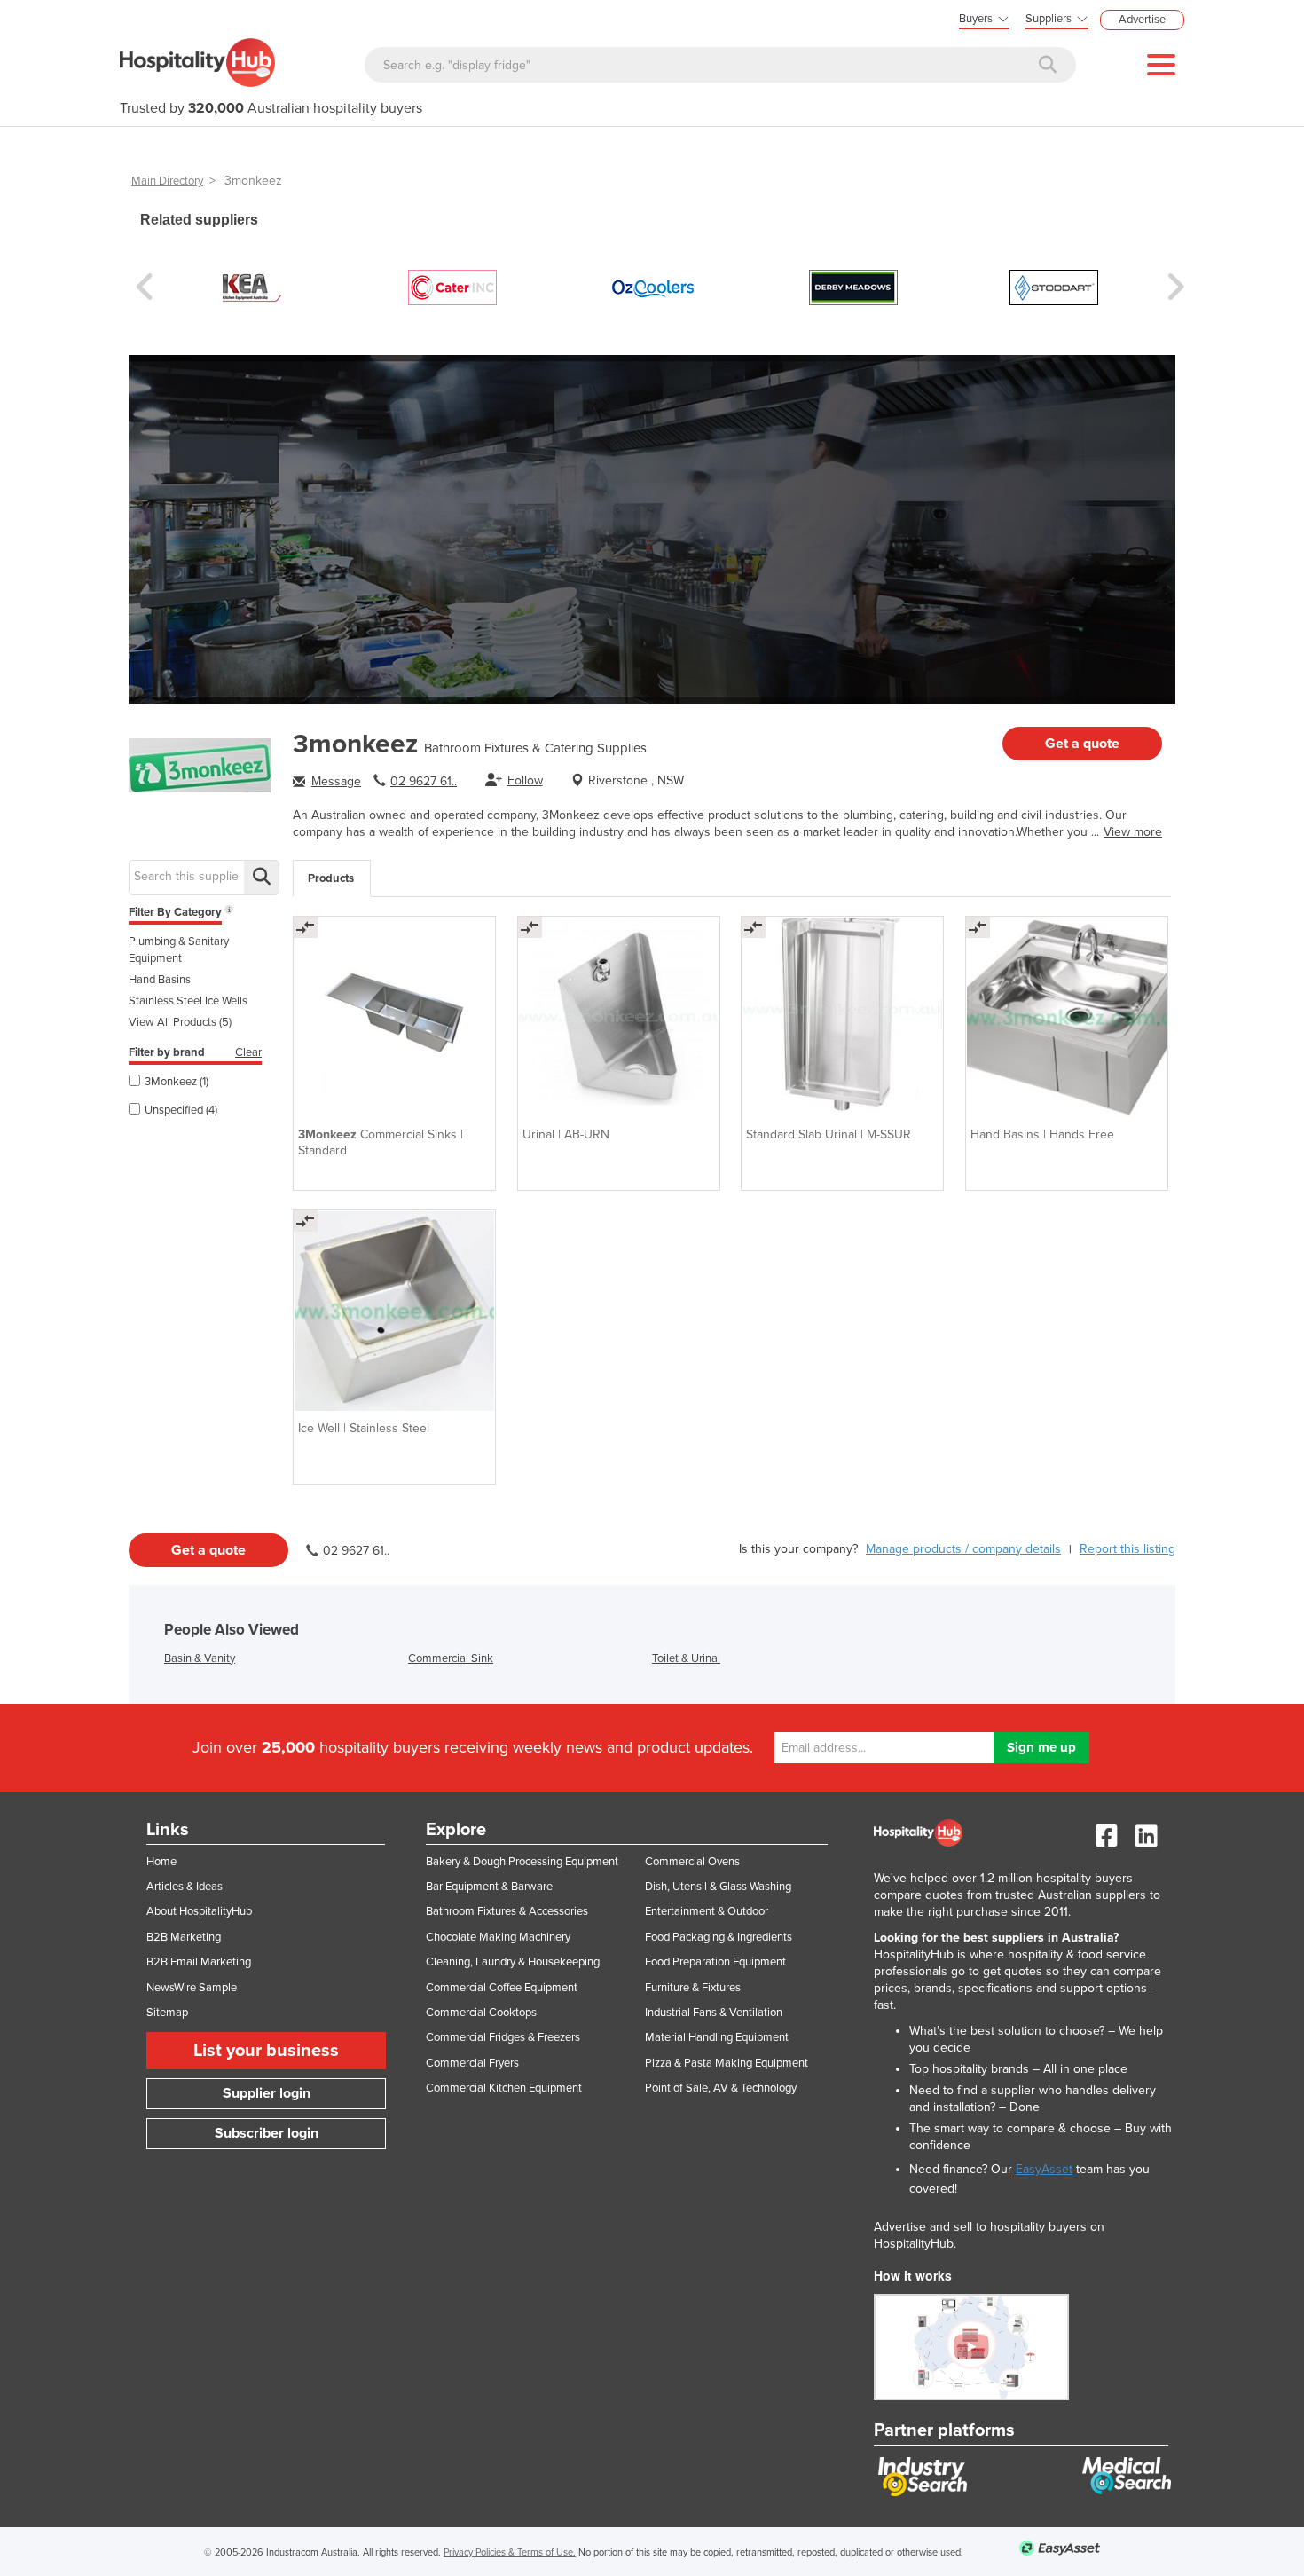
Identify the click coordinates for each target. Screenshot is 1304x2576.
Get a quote (1082, 744)
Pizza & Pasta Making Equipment (727, 2063)
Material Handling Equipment (717, 2037)
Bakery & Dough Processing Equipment (522, 1862)
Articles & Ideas (185, 1887)
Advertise (1142, 20)
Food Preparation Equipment (715, 1962)
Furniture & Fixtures (693, 1988)
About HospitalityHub (199, 1911)
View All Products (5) (180, 1022)
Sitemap (167, 2013)
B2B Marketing (184, 1937)
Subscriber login (267, 2133)
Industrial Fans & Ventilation (714, 2013)
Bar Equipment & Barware (489, 1887)
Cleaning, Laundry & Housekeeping (513, 1962)
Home (161, 1862)
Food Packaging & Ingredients (719, 1937)
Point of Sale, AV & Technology (721, 2088)
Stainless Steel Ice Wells (188, 1001)
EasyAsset (1044, 2169)
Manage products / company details (963, 1549)
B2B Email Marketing (199, 1962)
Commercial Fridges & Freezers (503, 2037)
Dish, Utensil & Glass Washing (718, 1887)
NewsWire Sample (192, 1988)
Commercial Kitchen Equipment (504, 2088)
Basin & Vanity (200, 1658)
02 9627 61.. (424, 781)
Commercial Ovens (692, 1862)
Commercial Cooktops (481, 2013)
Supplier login (267, 2093)
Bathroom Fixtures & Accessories (507, 1911)
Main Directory (167, 181)
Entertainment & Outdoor (707, 1911)
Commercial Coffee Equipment (502, 1988)
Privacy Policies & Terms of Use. (510, 2552)
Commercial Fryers (472, 2063)
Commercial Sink (451, 1658)
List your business (266, 2051)
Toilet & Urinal (686, 1658)
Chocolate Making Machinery (498, 1937)
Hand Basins (160, 980)
